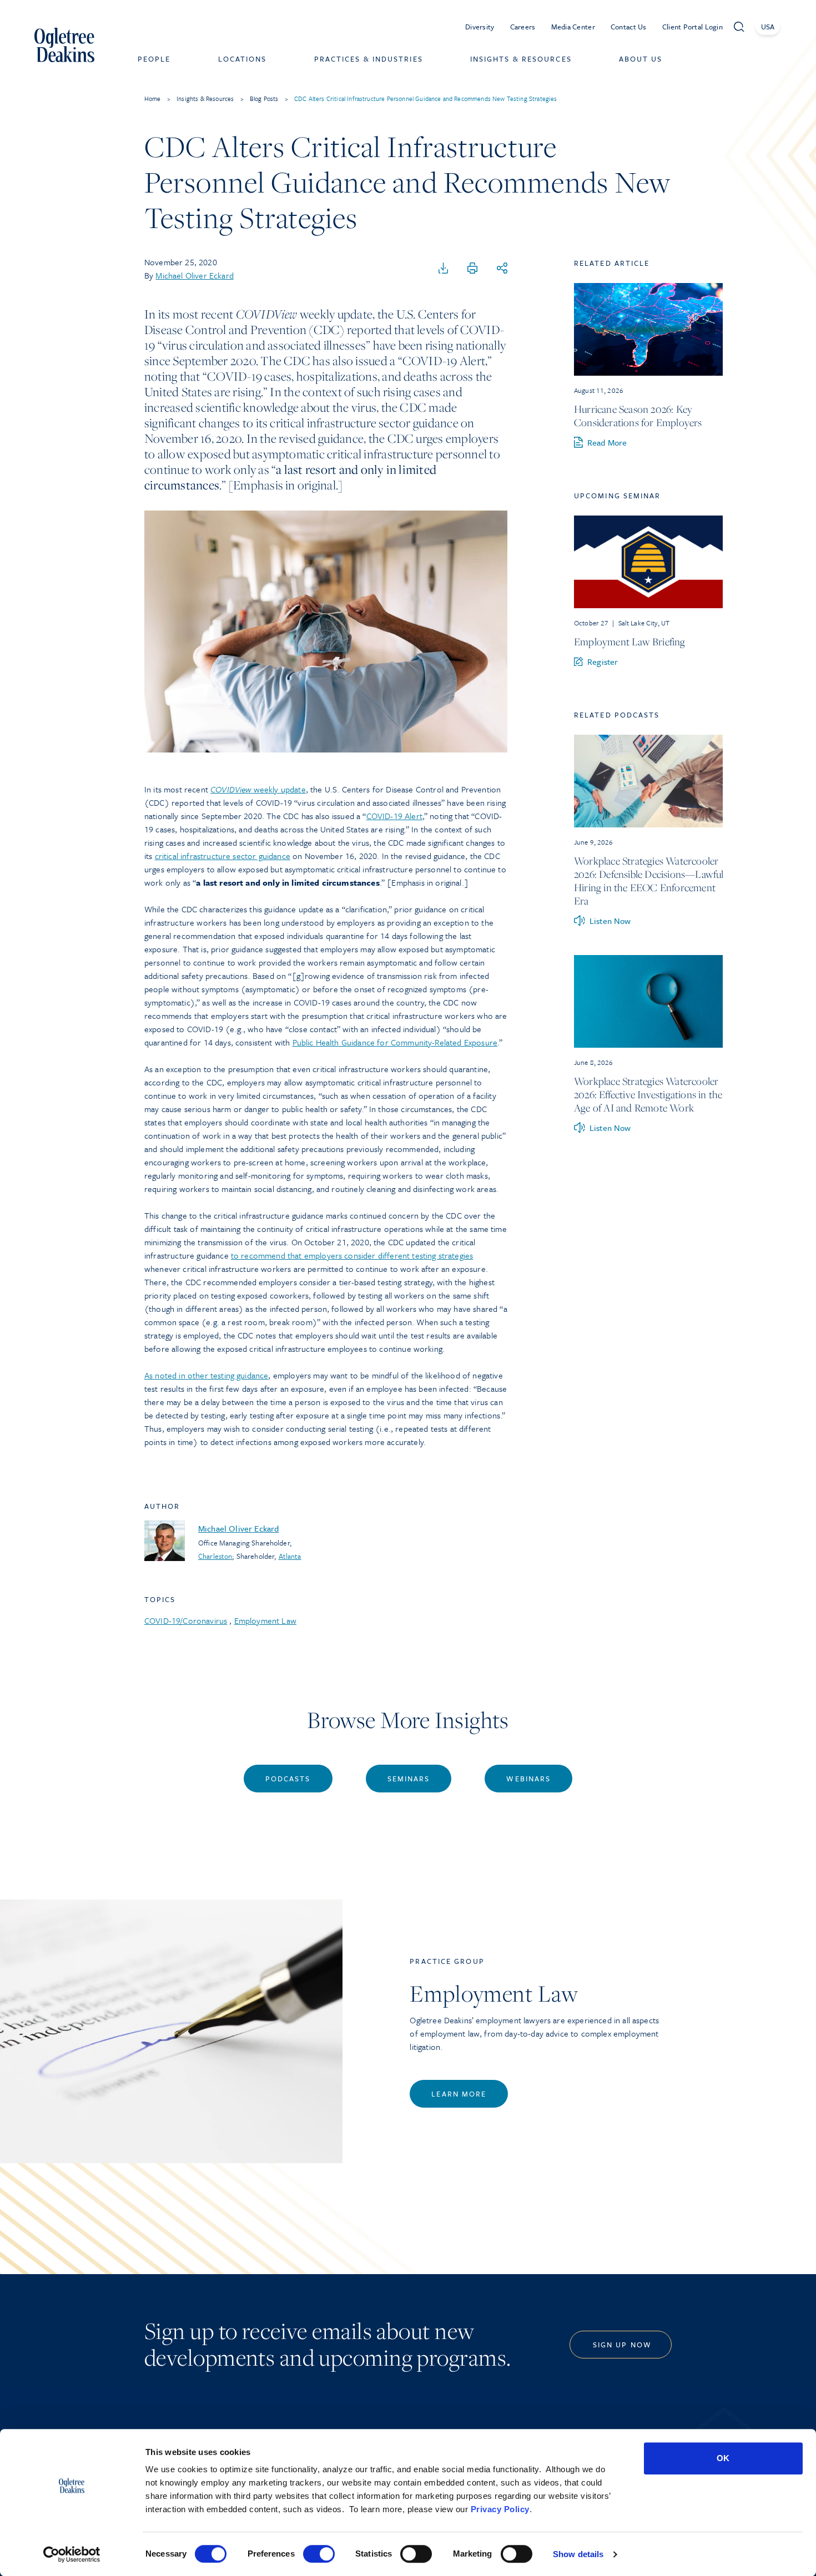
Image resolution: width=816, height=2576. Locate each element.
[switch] (319, 2554)
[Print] (472, 269)
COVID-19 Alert (394, 816)
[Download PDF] (444, 269)
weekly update (258, 789)
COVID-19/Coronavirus (186, 1620)
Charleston (215, 1556)
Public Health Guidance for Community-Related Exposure (395, 1042)
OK (723, 2458)
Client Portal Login (692, 27)
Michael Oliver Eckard (194, 275)
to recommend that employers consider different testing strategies (352, 1255)
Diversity (480, 27)
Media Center (573, 27)
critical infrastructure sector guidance (223, 856)
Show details (578, 2554)
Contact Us (629, 27)
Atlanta (290, 1556)
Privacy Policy (500, 2509)
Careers (523, 27)
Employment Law (265, 1620)
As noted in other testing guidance (206, 1375)
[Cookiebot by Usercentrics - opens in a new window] (72, 2554)
